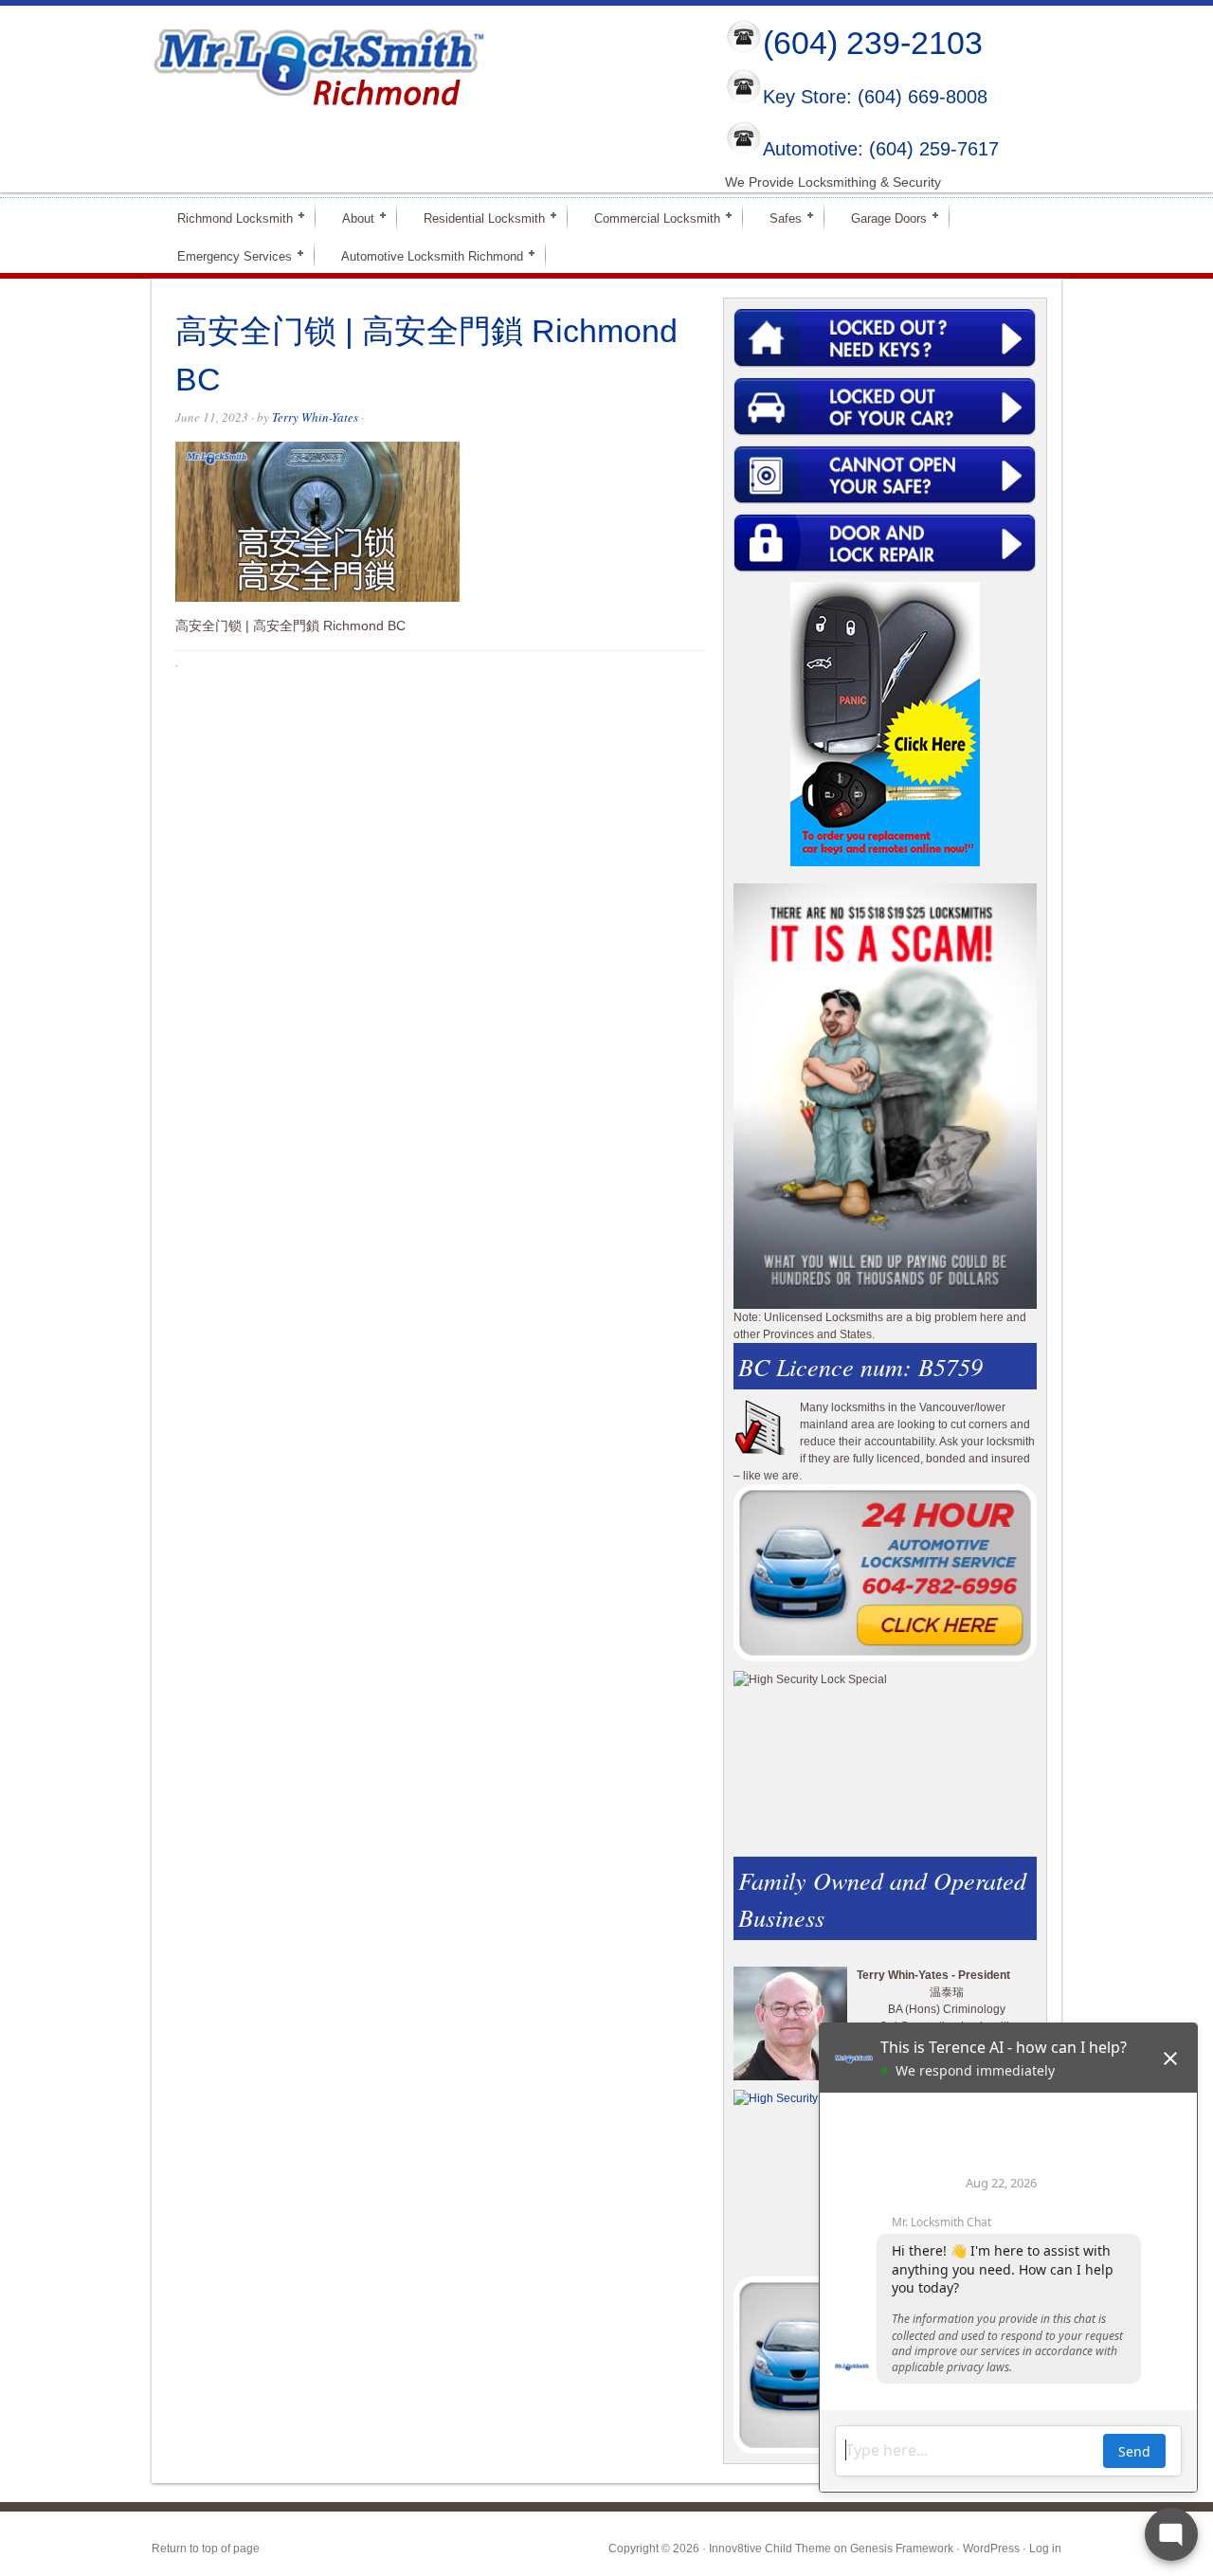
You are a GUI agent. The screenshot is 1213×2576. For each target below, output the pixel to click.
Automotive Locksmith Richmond (424, 255)
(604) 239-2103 (873, 43)
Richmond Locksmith (227, 218)
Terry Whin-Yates (315, 417)
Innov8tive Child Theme (770, 2549)
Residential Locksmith (476, 218)
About (350, 218)
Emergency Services (226, 255)
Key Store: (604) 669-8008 (875, 98)
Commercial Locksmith (649, 218)
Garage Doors (881, 218)
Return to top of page (206, 2549)
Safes (778, 218)
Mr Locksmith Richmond (317, 63)
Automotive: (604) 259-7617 (881, 149)
